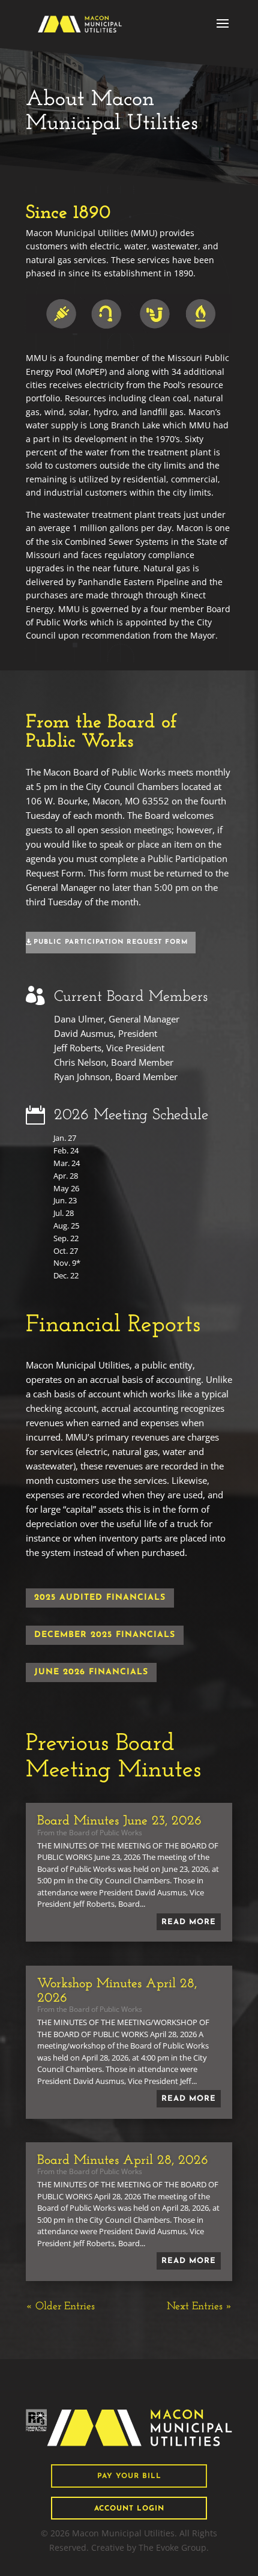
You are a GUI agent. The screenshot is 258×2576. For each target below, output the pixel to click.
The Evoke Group (172, 2547)
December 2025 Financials (105, 1635)
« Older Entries (60, 2307)
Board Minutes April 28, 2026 (123, 2161)
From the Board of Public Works (90, 1833)
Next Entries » (199, 2307)
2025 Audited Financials (100, 1598)
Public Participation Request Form (111, 942)
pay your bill (129, 2476)
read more (189, 1922)
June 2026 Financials (91, 1672)
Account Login (129, 2509)
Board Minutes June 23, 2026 (119, 1821)
